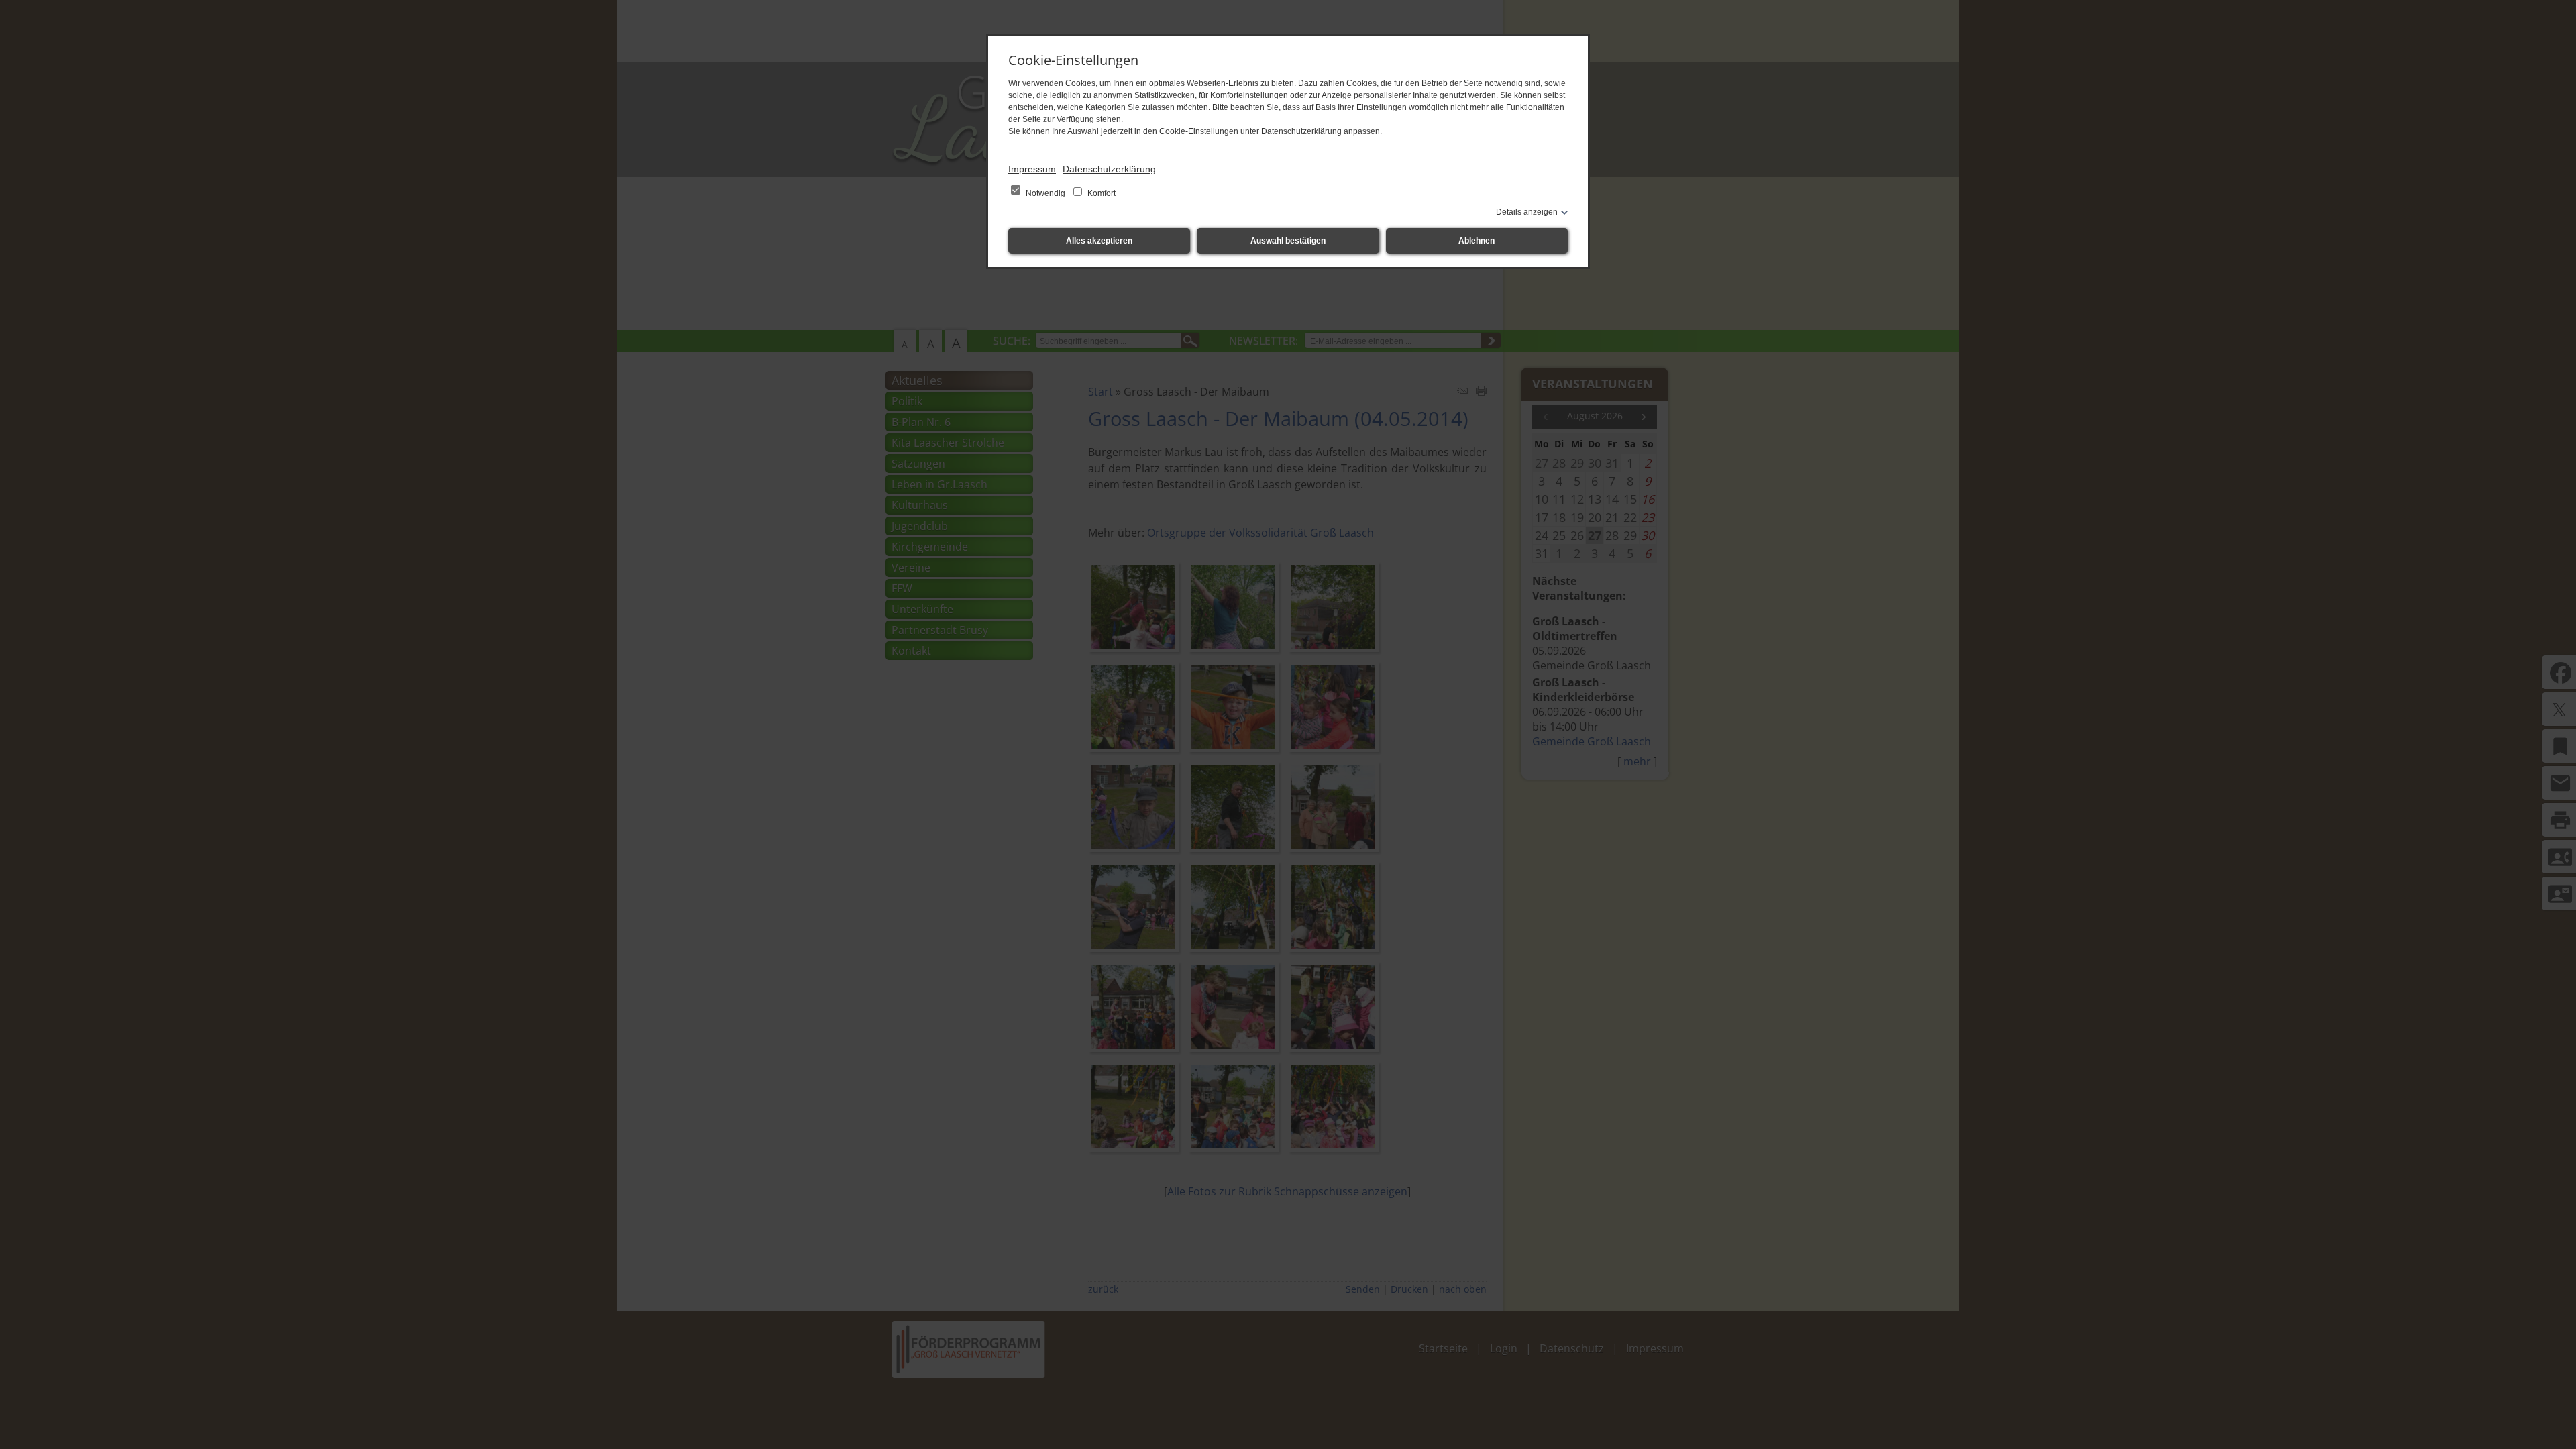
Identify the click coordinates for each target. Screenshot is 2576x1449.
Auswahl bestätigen (1288, 241)
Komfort (1101, 193)
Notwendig (1045, 193)
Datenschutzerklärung (1109, 169)
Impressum (1032, 169)
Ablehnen (1477, 241)
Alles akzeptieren (1099, 241)
